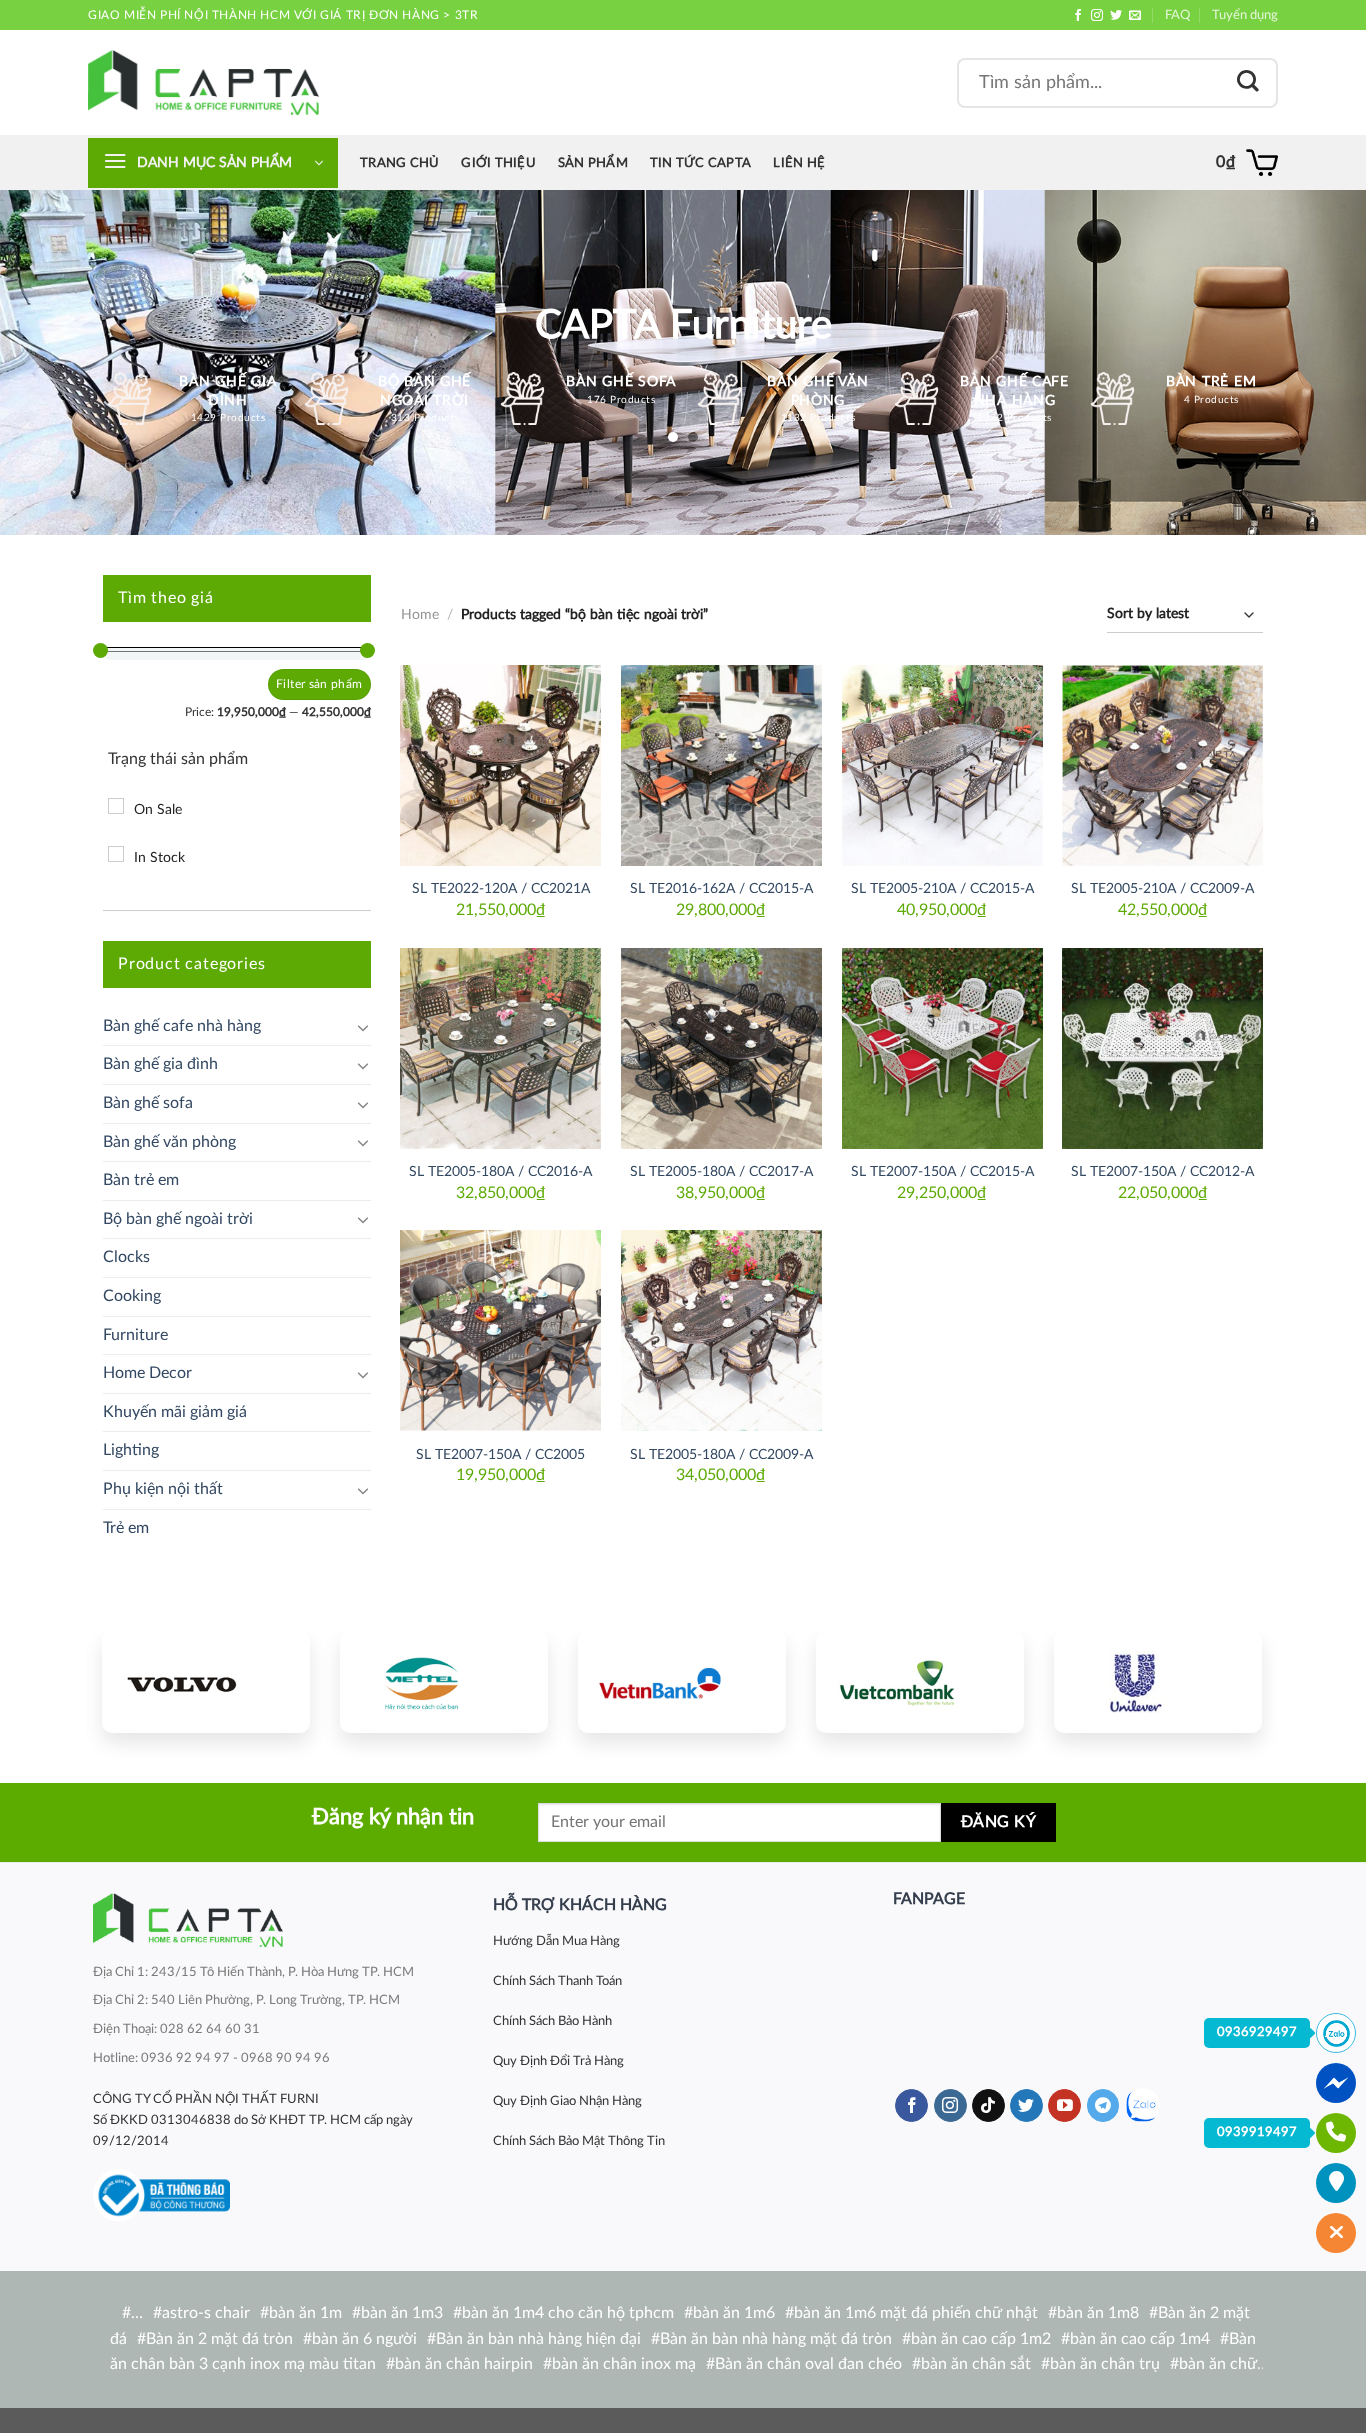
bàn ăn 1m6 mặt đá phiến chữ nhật (916, 2313)
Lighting (131, 1450)
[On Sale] (116, 806)
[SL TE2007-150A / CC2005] (500, 1330)
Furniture (135, 1335)
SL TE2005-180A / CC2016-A (500, 1171)
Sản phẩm (593, 163)
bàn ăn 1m (305, 2313)
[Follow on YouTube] (1064, 2106)
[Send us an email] (1135, 16)
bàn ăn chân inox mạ (624, 2364)
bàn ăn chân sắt (976, 2364)
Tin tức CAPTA (700, 163)
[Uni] (1158, 1682)
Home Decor (147, 1373)
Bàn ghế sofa (148, 1103)
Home (420, 615)
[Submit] (1248, 82)
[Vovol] (206, 1682)
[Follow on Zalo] (1142, 2105)
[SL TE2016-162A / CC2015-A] (721, 765)
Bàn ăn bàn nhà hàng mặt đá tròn (776, 2339)
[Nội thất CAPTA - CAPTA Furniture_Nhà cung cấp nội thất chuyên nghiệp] (203, 82)
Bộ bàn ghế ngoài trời (178, 1219)
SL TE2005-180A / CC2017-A (721, 1171)
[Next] (1228, 1679)
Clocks (126, 1257)
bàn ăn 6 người (364, 2339)
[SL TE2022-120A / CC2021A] (500, 765)
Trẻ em (126, 1528)
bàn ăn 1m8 (1098, 2313)
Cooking (132, 1296)
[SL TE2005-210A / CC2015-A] (942, 765)
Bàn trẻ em (141, 1180)
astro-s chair (206, 2313)
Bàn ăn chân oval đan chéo (808, 2364)
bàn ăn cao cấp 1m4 (1140, 2339)
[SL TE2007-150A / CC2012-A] (1162, 1048)
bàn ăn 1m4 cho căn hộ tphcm (568, 2313)
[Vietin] (682, 1682)
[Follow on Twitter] (1116, 16)
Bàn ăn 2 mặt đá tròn (219, 2339)
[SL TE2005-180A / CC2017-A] (721, 1048)
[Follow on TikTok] (988, 2106)
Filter (290, 684)
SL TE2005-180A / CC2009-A (721, 1454)
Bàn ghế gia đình (160, 1064)
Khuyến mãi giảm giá (175, 1412)
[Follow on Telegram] (1103, 2106)
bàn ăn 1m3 (402, 2313)
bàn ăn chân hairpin (464, 2364)
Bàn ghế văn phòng (169, 1142)
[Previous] (136, 1679)
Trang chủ (399, 163)
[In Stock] (116, 854)
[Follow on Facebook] (1078, 16)
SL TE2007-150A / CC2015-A (942, 1171)
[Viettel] (444, 1682)
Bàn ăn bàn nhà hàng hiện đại (538, 2339)
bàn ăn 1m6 (734, 2313)
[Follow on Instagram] (1097, 16)
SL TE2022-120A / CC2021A (501, 888)
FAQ (1177, 15)
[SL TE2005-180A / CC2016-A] (500, 1048)
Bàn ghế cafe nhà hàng (182, 1026)
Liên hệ (799, 163)
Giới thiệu (498, 163)
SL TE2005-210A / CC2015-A (942, 888)
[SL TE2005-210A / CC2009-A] (1162, 765)
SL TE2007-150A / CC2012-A (1162, 1171)
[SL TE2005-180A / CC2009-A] (721, 1330)
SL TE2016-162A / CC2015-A (721, 888)
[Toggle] (363, 1027)
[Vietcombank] (920, 1682)
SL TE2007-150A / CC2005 (500, 1454)
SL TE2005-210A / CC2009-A (1162, 888)
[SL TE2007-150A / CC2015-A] (942, 1048)
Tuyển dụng (1245, 15)
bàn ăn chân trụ (1105, 2364)
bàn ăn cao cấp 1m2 (981, 2339)
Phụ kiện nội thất (163, 1489)
